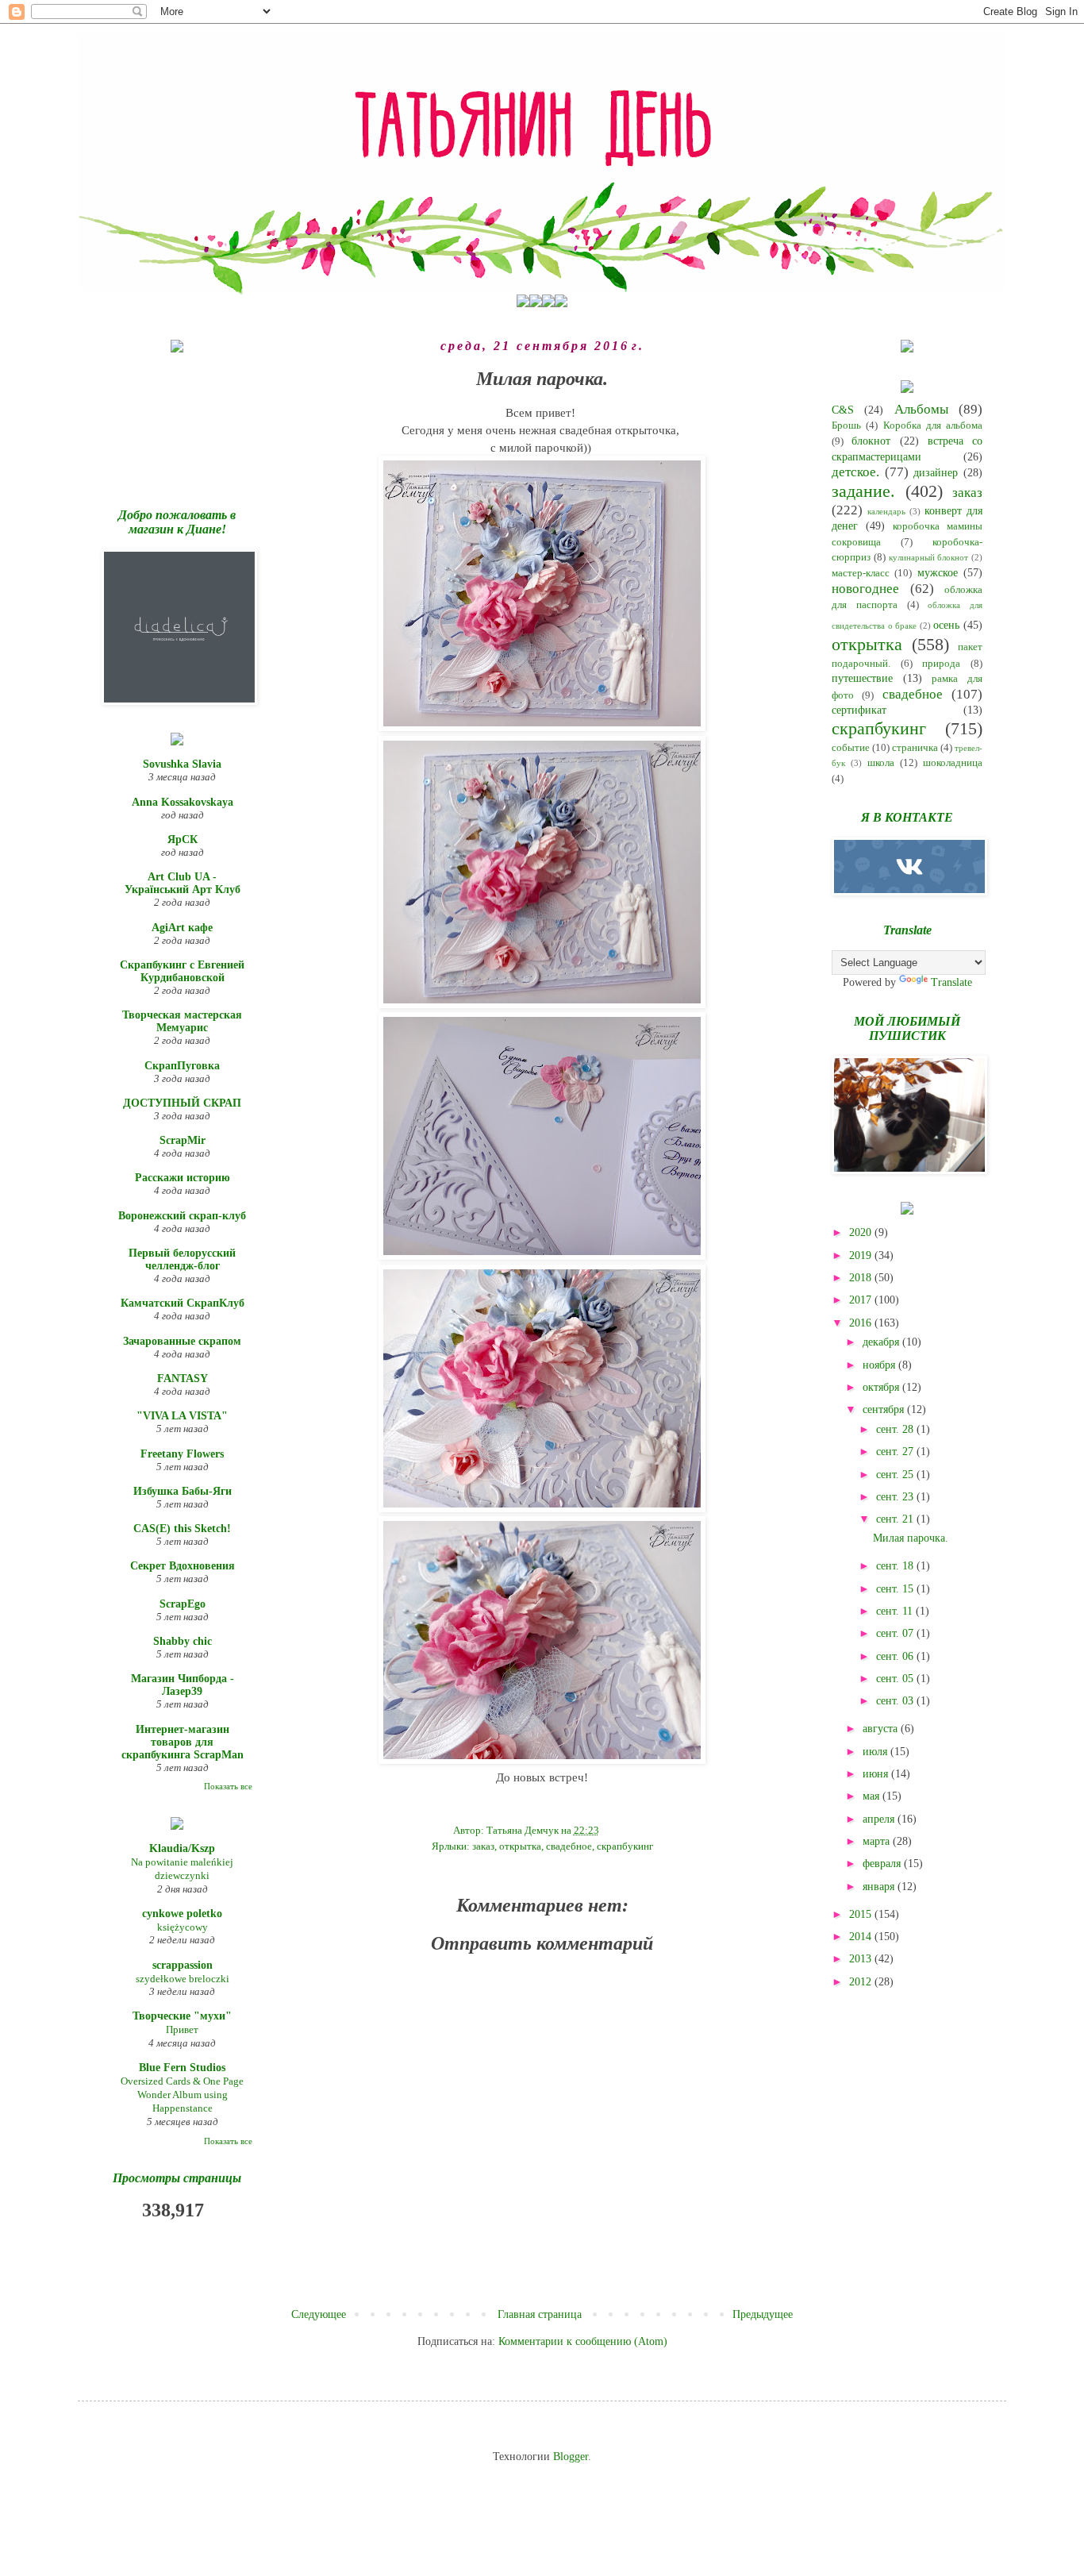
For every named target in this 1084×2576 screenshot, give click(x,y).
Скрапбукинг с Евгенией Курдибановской (182, 971)
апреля (880, 1819)
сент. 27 (896, 1452)
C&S (843, 410)
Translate (951, 982)
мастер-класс (861, 573)
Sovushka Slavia (182, 764)
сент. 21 (896, 1519)
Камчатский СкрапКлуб (183, 1303)
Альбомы (921, 409)
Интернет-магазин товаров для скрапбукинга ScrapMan (183, 1742)
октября (882, 1387)
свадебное (569, 1846)
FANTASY (183, 1378)
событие (851, 748)
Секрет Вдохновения (183, 1566)
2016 (862, 1323)
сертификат (859, 710)
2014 (862, 1937)
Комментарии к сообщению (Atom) (583, 2341)
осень (946, 625)
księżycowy (183, 1927)
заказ (483, 1846)
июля (876, 1752)
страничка (915, 748)
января (880, 1887)
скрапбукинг (625, 1846)
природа (941, 664)
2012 (862, 1982)
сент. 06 (896, 1656)
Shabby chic (183, 1641)
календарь (886, 511)
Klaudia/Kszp (182, 1848)
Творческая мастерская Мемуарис (182, 1021)
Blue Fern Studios (182, 2068)
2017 (862, 1300)
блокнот (871, 441)
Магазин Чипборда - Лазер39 (183, 1685)
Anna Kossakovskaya (183, 802)
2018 (862, 1278)
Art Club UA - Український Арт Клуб (183, 883)
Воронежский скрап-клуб (182, 1216)
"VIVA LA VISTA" (182, 1416)
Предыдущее (763, 2314)
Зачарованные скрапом (182, 1341)
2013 (862, 1959)
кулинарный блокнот (929, 557)
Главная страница (540, 2314)
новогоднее (865, 589)
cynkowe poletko (182, 1914)
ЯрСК (183, 839)
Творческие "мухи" (182, 2016)
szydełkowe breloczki (183, 1979)
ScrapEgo (183, 1604)
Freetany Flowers (182, 1454)
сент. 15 (896, 1589)
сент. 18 (896, 1566)
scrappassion (183, 1965)
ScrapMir (183, 1140)
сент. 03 (896, 1701)
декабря (882, 1342)
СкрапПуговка (182, 1066)
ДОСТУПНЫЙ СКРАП (182, 1103)
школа (881, 763)
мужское (938, 573)
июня (877, 1774)
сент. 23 (896, 1497)
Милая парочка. (911, 1538)
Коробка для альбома (933, 425)
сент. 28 (896, 1429)
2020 (862, 1232)
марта (878, 1841)
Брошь (846, 425)
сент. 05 (896, 1679)
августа (882, 1729)
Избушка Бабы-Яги (183, 1491)
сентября (885, 1409)
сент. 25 (896, 1475)
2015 (862, 1914)
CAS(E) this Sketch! (182, 1529)
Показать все (228, 1787)
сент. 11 (896, 1611)
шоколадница (953, 763)
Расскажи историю (183, 1178)
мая (873, 1796)
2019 (862, 1255)
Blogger (571, 2457)
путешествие (862, 678)
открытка (520, 1846)
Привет (182, 2029)
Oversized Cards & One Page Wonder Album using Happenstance (182, 2095)
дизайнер (936, 473)
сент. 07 (896, 1633)
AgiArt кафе (182, 928)
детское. (855, 472)
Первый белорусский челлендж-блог (182, 1259)
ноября (880, 1365)
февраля (883, 1864)
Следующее (319, 2314)
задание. (863, 491)
